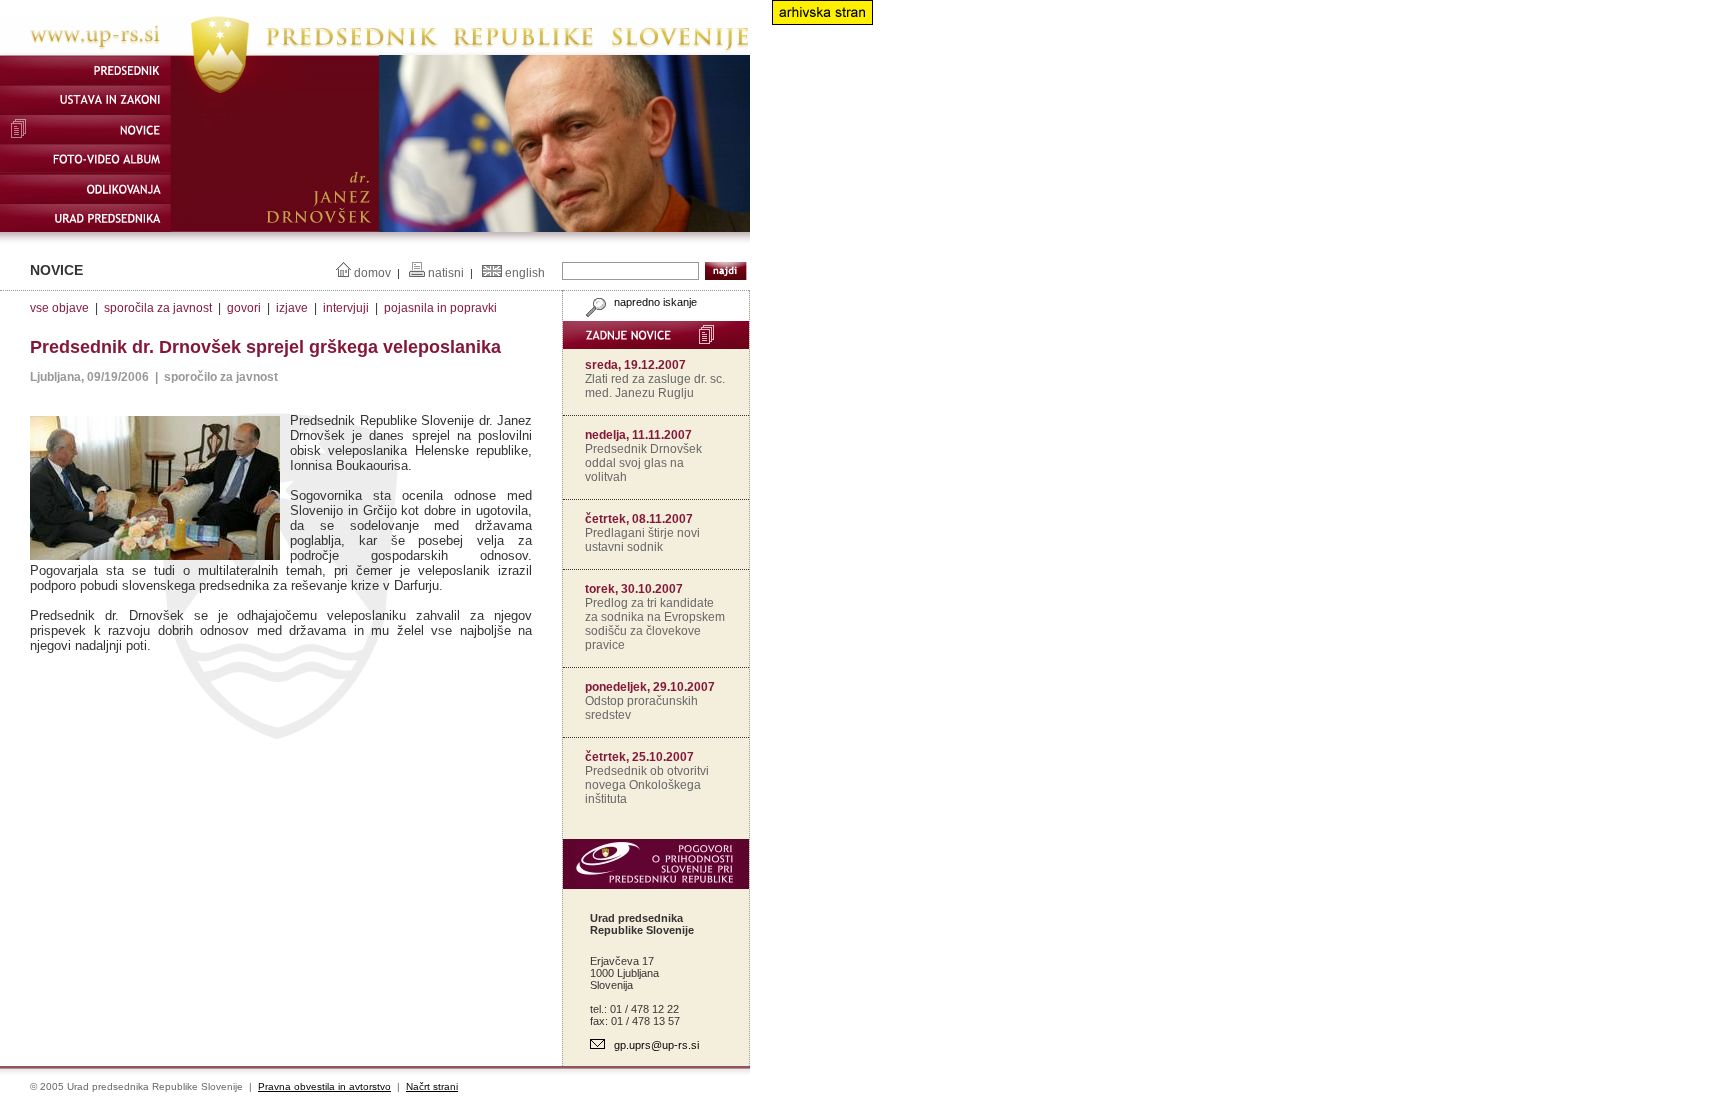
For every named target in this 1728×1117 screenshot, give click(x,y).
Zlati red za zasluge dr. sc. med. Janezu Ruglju (655, 386)
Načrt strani (432, 1086)
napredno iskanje (654, 302)
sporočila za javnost (158, 308)
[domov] (375, 51)
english (525, 273)
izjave (292, 308)
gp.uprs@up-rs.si (656, 1045)
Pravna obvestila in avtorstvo (324, 1086)
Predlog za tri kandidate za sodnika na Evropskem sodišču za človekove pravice (655, 624)
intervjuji (346, 308)
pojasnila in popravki (440, 308)
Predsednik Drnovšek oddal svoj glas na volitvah (643, 463)
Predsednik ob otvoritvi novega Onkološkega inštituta (647, 785)
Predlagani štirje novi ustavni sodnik (642, 540)
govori (244, 308)
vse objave (59, 308)
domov (372, 273)
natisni (446, 273)
